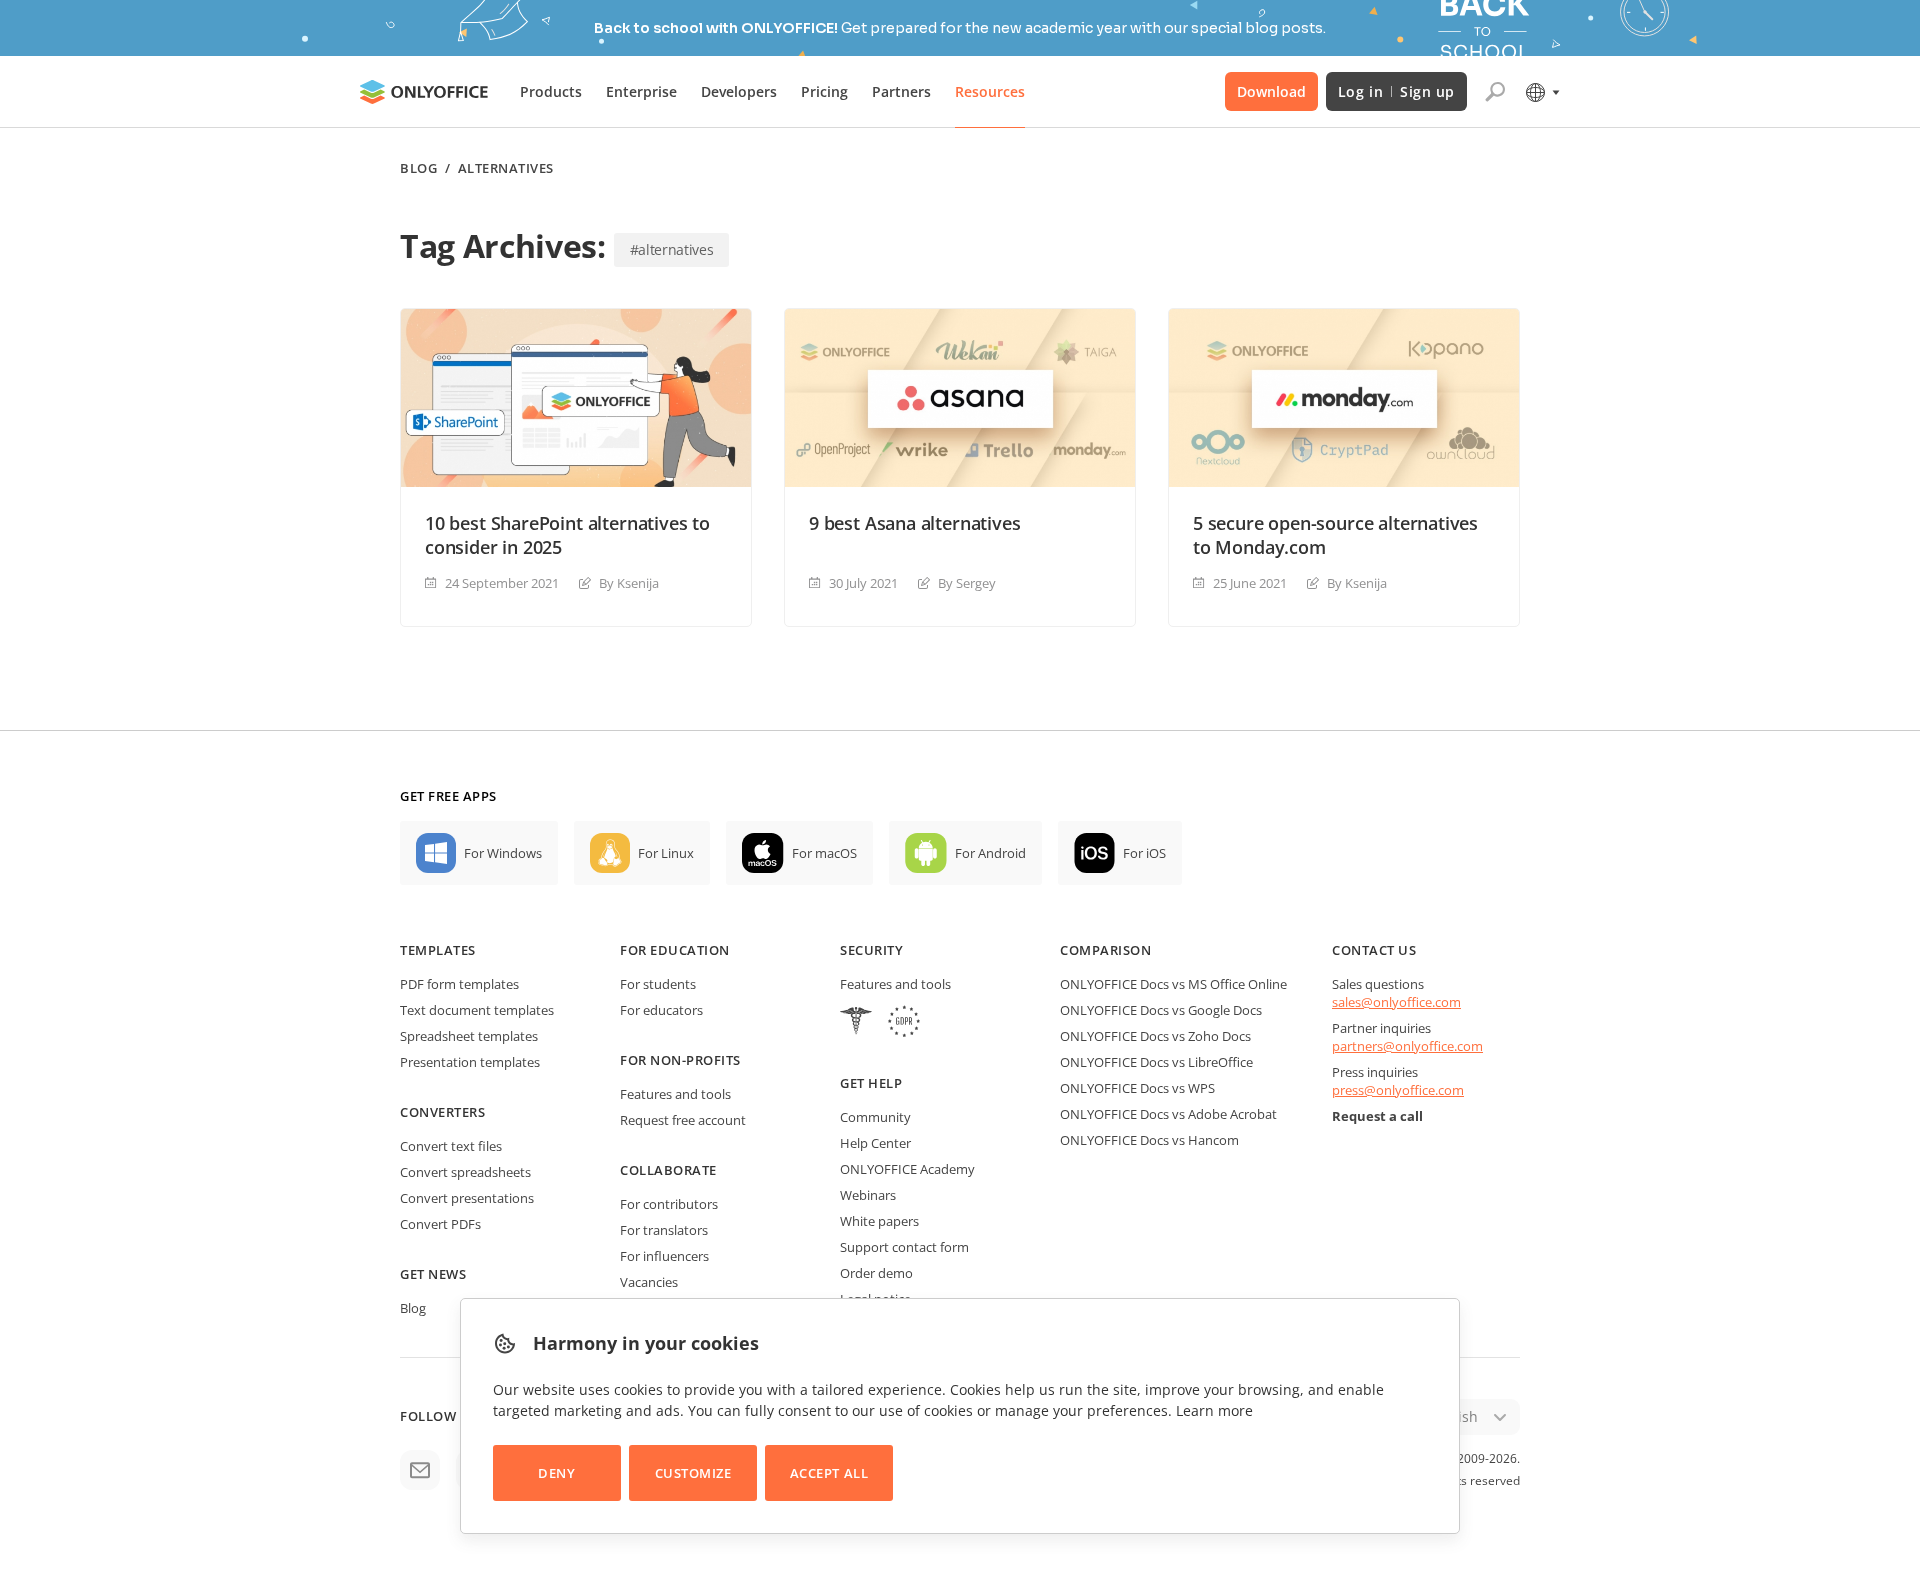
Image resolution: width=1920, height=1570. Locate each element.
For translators (664, 1230)
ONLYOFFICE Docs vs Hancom (1149, 1140)
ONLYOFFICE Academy (907, 1169)
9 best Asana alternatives (915, 523)
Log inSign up (1396, 91)
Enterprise (641, 91)
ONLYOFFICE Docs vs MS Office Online (1173, 984)
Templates (438, 950)
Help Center (875, 1143)
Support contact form (904, 1247)
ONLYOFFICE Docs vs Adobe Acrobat (1168, 1114)
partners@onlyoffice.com (1407, 1046)
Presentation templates (470, 1062)
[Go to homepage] (424, 92)
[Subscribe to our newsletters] (420, 1470)
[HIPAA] (856, 1023)
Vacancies (649, 1282)
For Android (990, 853)
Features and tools (675, 1094)
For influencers (664, 1256)
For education (675, 950)
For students (658, 984)
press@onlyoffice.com (1398, 1090)
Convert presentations (467, 1198)
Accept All (829, 1473)
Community (875, 1117)
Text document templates (477, 1010)
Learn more (1214, 1410)
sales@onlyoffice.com (1396, 1002)
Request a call (1377, 1116)
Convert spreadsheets (465, 1172)
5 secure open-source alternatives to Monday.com (1335, 535)
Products (551, 91)
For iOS (1144, 853)
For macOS (824, 853)
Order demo (876, 1273)
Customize (693, 1473)
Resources (990, 91)
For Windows (503, 853)
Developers (739, 91)
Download (1271, 91)
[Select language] (1541, 92)
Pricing (824, 91)
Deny (556, 1473)
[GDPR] (904, 1023)
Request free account (683, 1120)
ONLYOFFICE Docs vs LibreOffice (1156, 1062)
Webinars (868, 1195)
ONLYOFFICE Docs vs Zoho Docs (1155, 1036)
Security (871, 950)
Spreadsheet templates (469, 1036)
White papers (879, 1221)
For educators (661, 1010)
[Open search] (1495, 92)
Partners (901, 91)
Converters (442, 1112)
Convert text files (451, 1146)
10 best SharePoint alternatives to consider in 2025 (567, 535)
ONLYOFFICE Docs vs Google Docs (1161, 1010)
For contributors (669, 1204)
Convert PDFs (440, 1224)
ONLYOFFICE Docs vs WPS (1137, 1088)
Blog (418, 168)
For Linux (666, 853)
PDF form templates (459, 984)
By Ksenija (629, 583)
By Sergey (967, 583)
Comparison (1105, 950)
